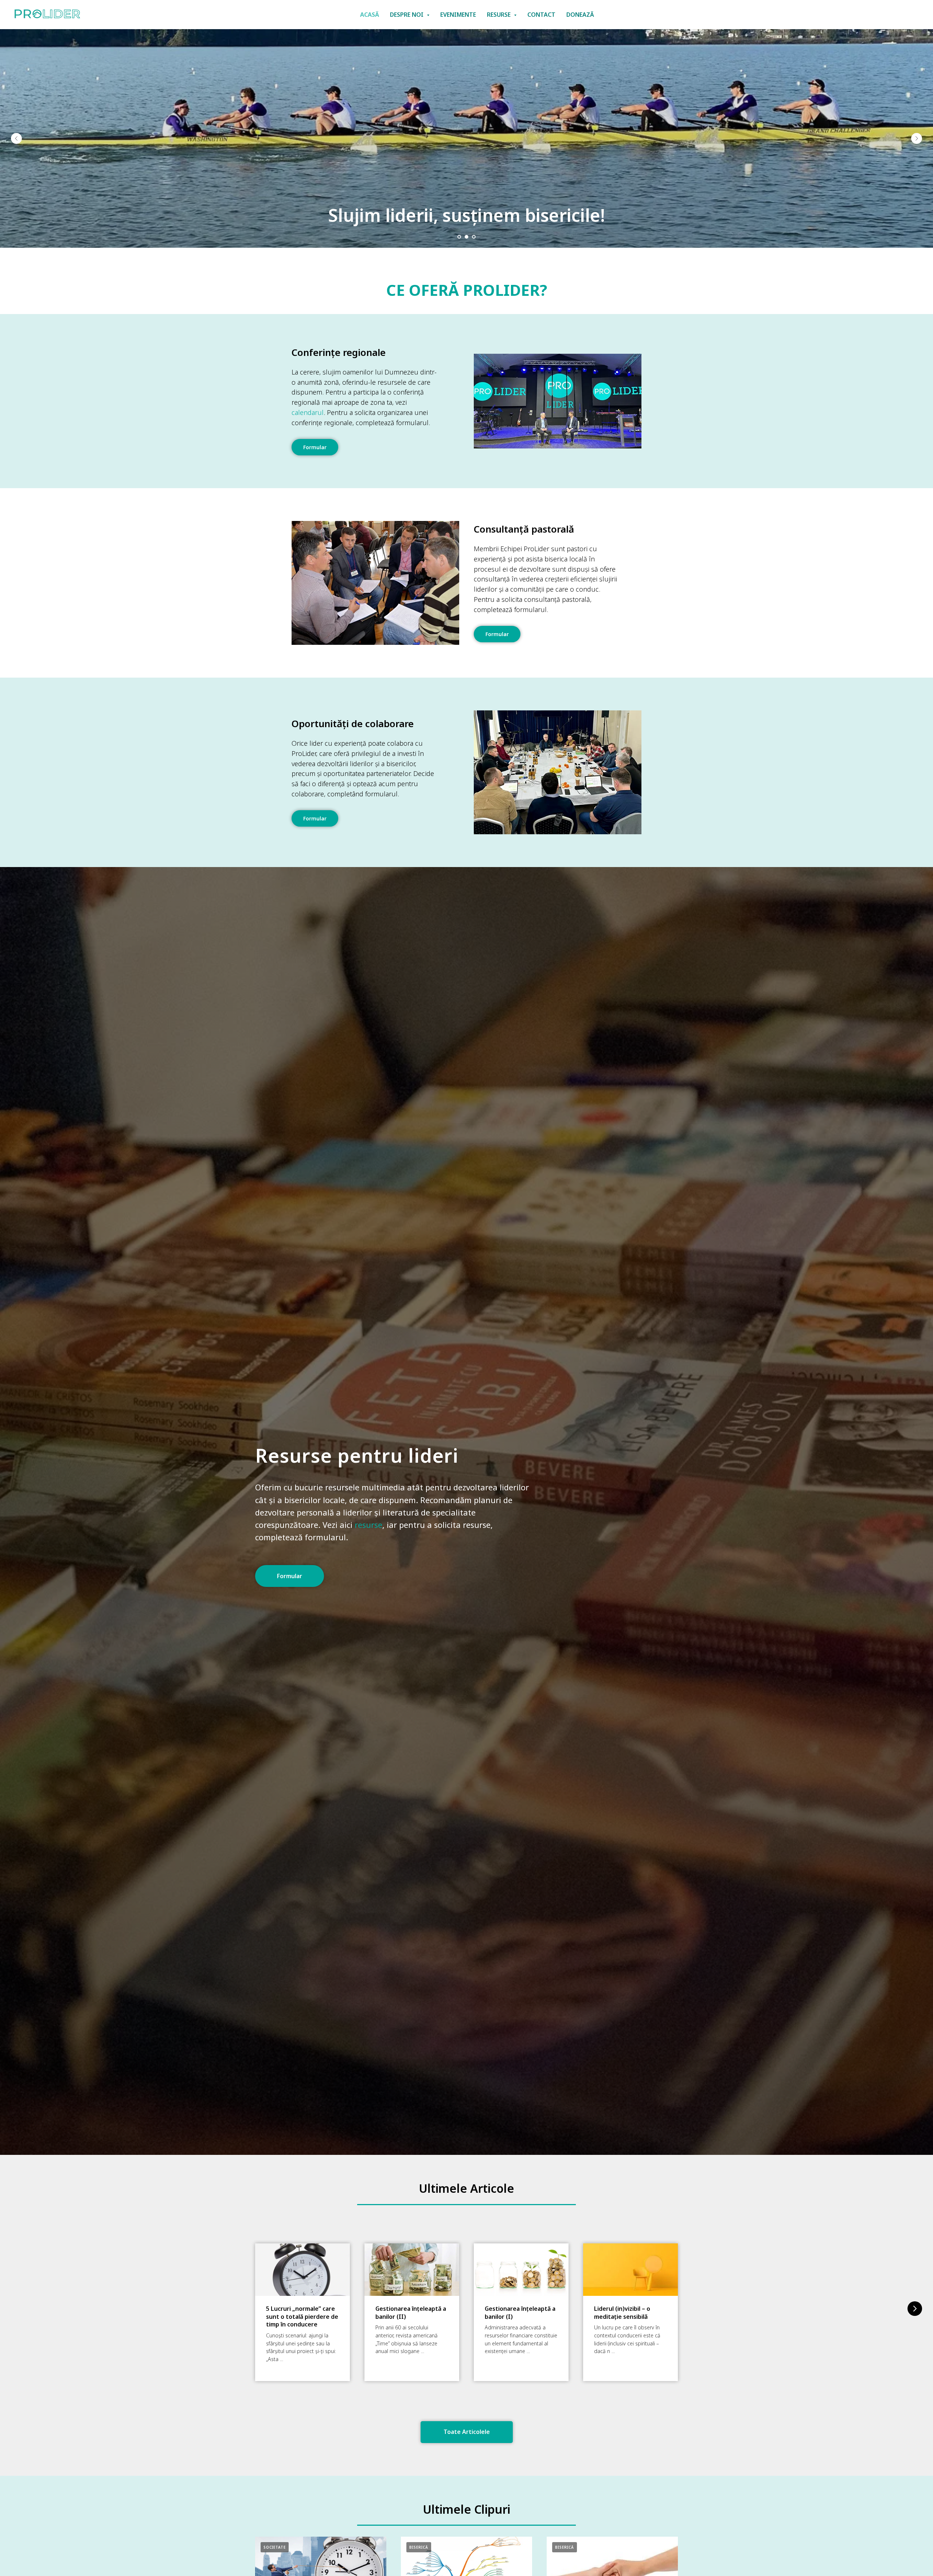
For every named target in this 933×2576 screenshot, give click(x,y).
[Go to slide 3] (474, 237)
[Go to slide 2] (466, 237)
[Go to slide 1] (459, 237)
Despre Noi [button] (407, 15)
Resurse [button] (499, 15)
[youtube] (911, 15)
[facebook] (879, 15)
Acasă (370, 15)
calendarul (308, 412)
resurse (368, 1525)
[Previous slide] (16, 138)
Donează (580, 15)
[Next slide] (917, 138)
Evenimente (458, 15)
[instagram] (895, 15)
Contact (541, 15)
